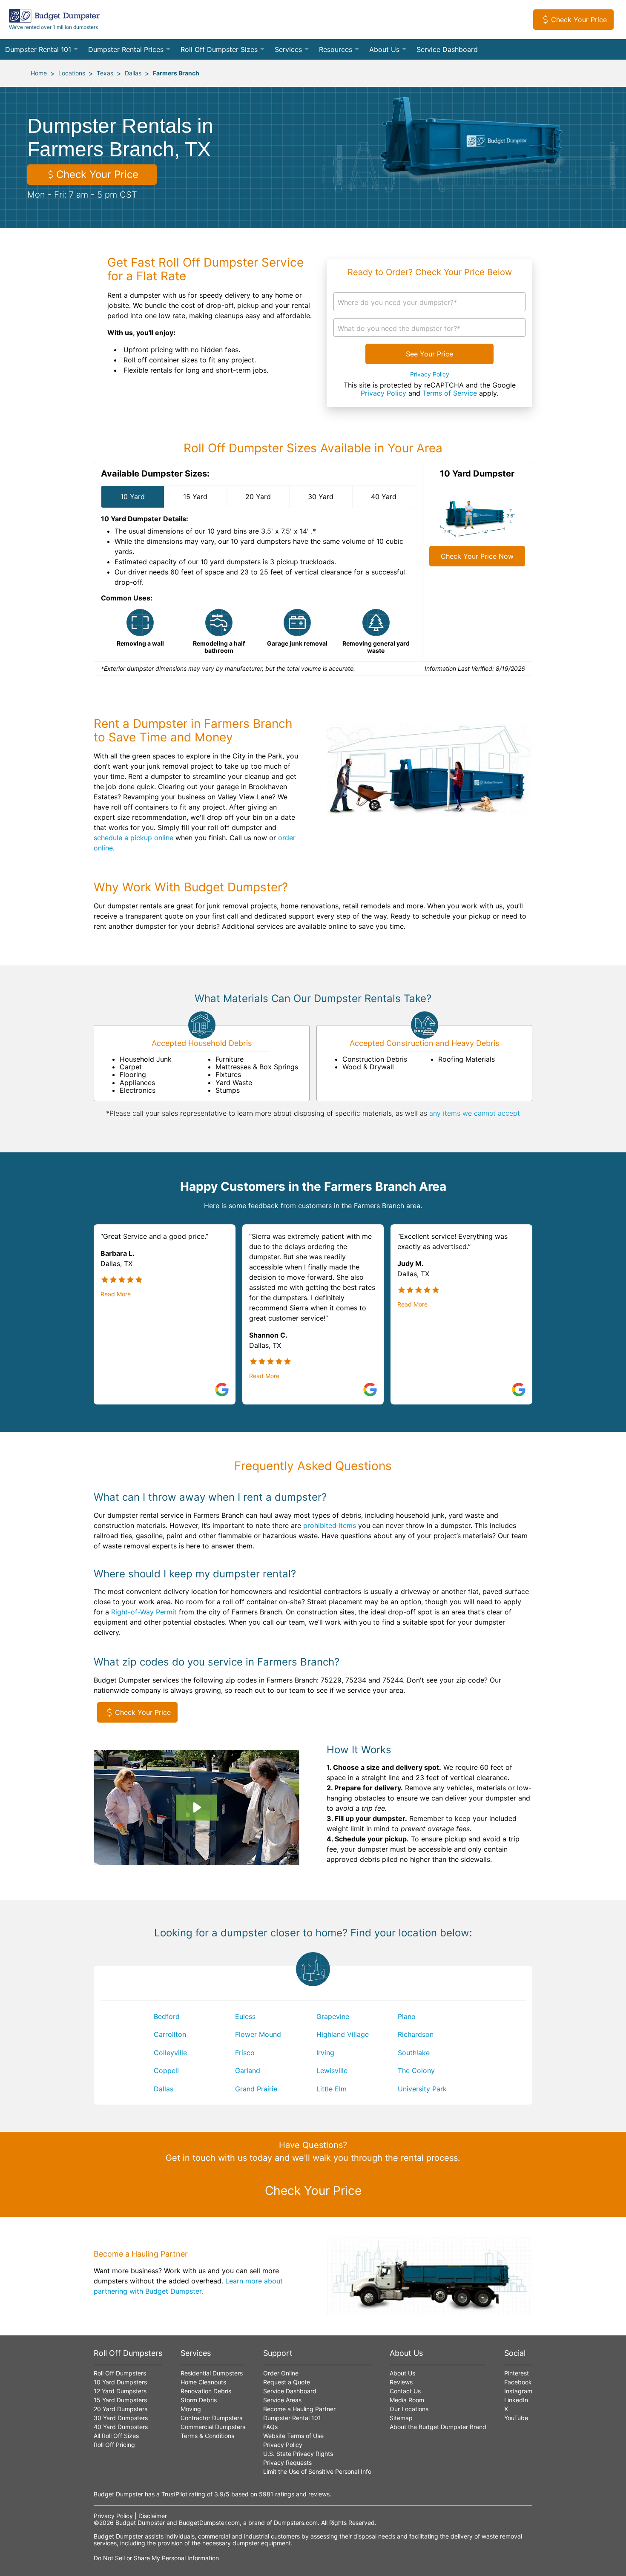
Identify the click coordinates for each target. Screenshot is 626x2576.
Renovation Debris (206, 2391)
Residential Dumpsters (212, 2373)
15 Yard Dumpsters (120, 2400)
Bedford (167, 2016)
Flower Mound (258, 2034)
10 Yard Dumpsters (120, 2382)
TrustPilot (174, 2494)
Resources (336, 49)
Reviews (401, 2382)
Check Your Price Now (477, 556)
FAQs (270, 2427)
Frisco (245, 2053)
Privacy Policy (430, 374)
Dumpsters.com (296, 2523)
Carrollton (170, 2034)
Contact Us (405, 2391)
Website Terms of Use (293, 2436)
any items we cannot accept (475, 1113)
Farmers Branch (176, 73)
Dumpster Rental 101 (38, 49)
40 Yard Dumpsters (121, 2427)
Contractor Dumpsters (211, 2418)
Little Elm (332, 2089)
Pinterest (517, 2373)
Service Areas (282, 2400)
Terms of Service (450, 393)
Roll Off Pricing (114, 2445)
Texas (105, 73)
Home (39, 73)
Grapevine (333, 2016)
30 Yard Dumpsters (121, 2418)
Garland (248, 2071)
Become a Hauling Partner (299, 2409)
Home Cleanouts (203, 2382)
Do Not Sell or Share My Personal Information (156, 2558)
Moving (191, 2409)
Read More (116, 1294)
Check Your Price (579, 20)
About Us (384, 49)
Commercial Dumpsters (213, 2427)
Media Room (407, 2400)
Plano (407, 2016)
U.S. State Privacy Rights (298, 2454)
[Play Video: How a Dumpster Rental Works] (196, 1807)
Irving (325, 2053)
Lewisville (332, 2071)
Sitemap (401, 2418)
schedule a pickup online (134, 838)
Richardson (416, 2034)
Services (288, 49)
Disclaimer (153, 2516)
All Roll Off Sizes (116, 2436)
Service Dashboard (447, 49)
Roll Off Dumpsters (120, 2373)
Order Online (281, 2373)
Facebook (518, 2382)
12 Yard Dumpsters (120, 2391)
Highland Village (343, 2034)
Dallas (133, 73)
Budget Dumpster (140, 2523)
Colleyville (170, 2053)
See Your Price (429, 354)
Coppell (166, 2071)
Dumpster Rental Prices (126, 49)
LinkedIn (516, 2400)
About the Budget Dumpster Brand (438, 2427)
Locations (72, 73)
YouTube (516, 2418)
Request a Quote (287, 2382)
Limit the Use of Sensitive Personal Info (317, 2471)
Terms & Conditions (207, 2436)
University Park (422, 2089)
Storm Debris (199, 2400)
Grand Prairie (256, 2089)
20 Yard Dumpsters (121, 2409)
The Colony (416, 2071)
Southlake (414, 2053)
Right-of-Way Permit (144, 1612)
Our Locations (409, 2409)
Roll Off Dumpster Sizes (219, 49)
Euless (245, 2016)
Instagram (518, 2391)
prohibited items (330, 1525)
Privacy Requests (287, 2463)
